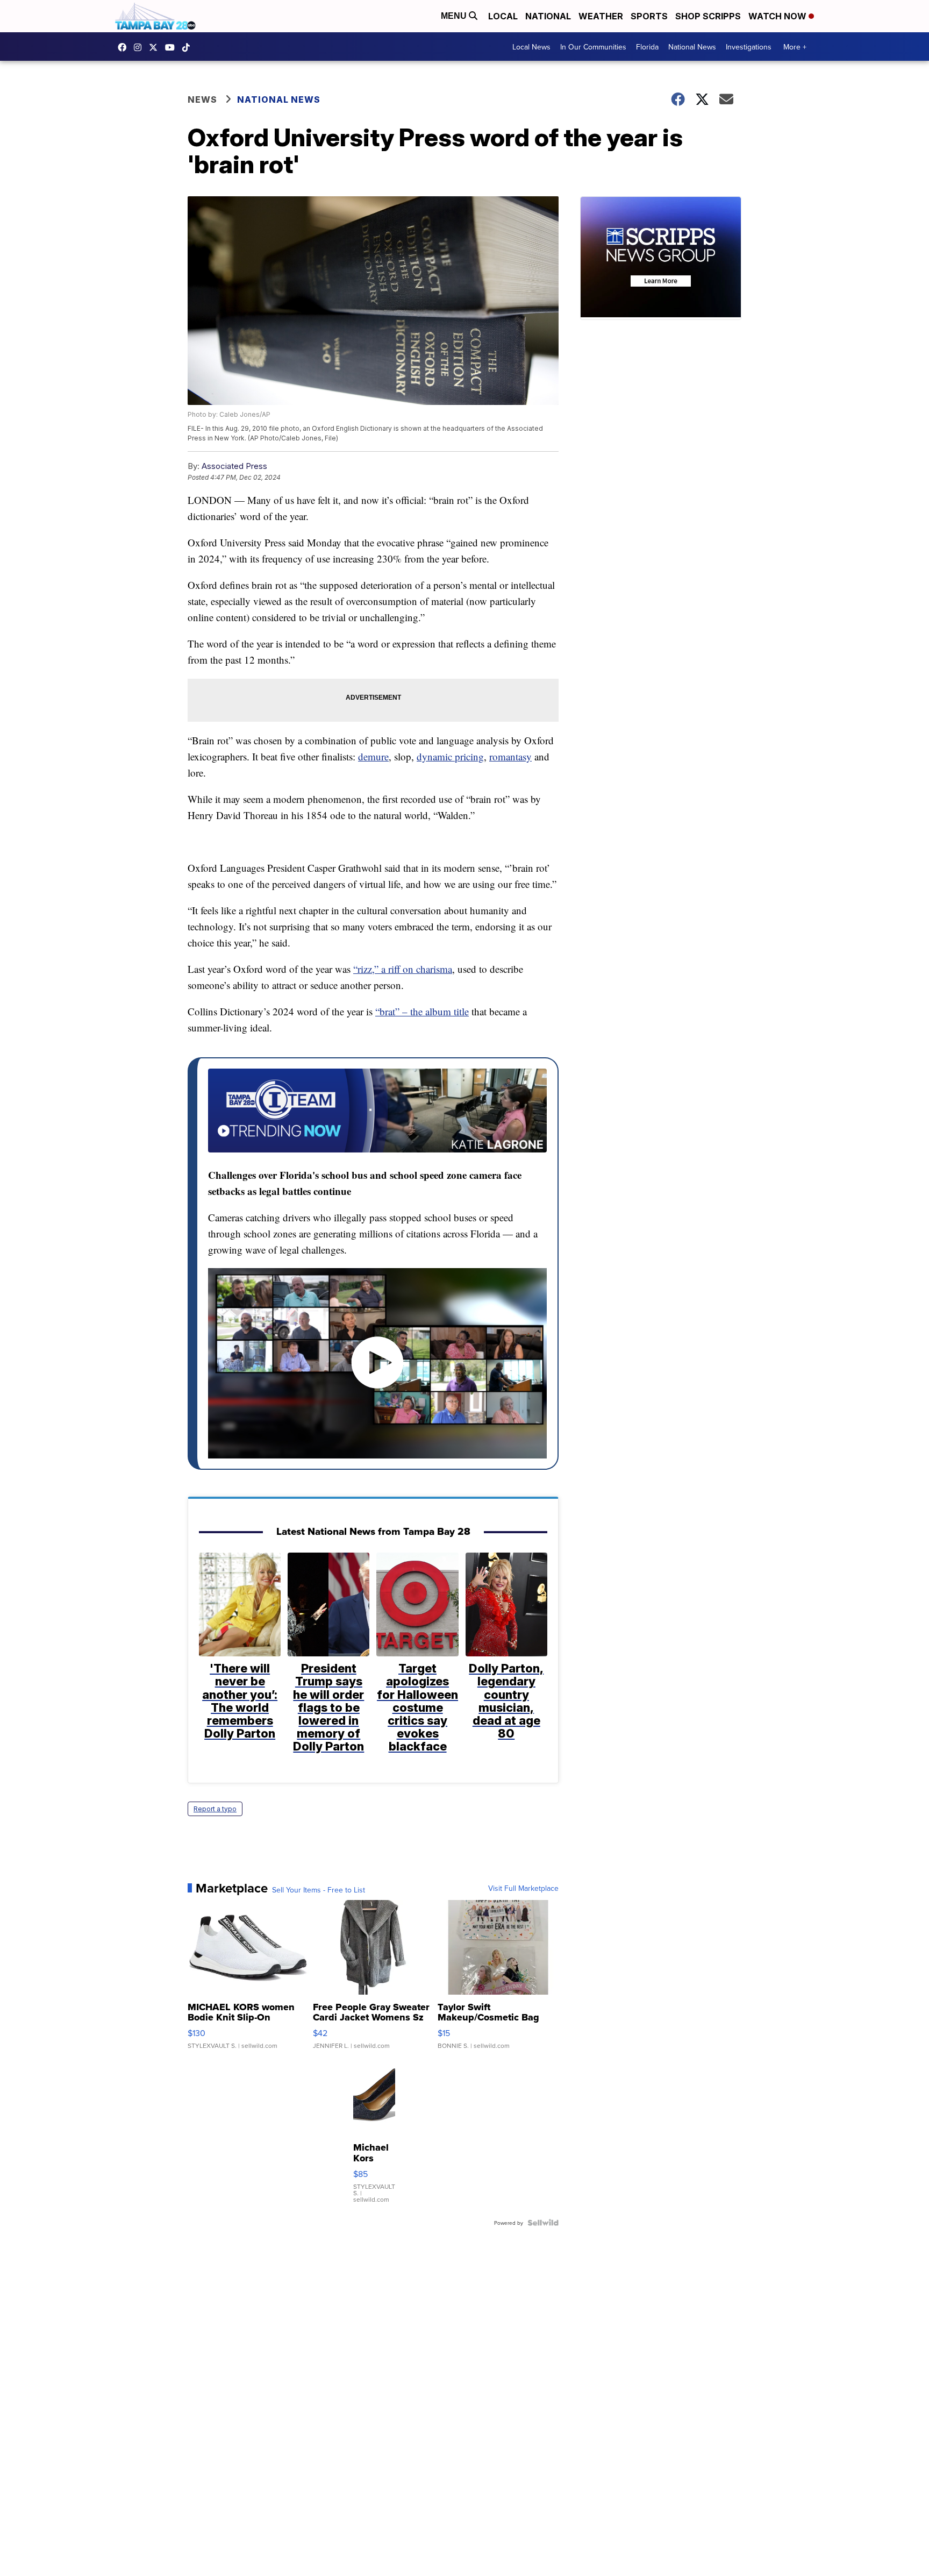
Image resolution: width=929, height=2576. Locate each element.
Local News (531, 47)
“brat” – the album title (422, 1011)
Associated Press (234, 466)
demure (373, 756)
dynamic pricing (450, 756)
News (202, 99)
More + (795, 47)
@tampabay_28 (189, 47)
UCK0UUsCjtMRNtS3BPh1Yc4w (173, 47)
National (548, 16)
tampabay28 (156, 47)
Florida (647, 47)
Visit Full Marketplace (523, 1888)
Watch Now (778, 16)
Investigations (749, 47)
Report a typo (215, 1809)
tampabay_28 (140, 47)
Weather (601, 16)
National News (692, 47)
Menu (455, 16)
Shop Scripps (708, 16)
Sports (649, 16)
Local (503, 16)
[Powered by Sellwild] (543, 2223)
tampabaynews (125, 47)
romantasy (510, 756)
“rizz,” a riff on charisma (403, 969)
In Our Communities (593, 47)
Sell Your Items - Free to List (319, 1890)
